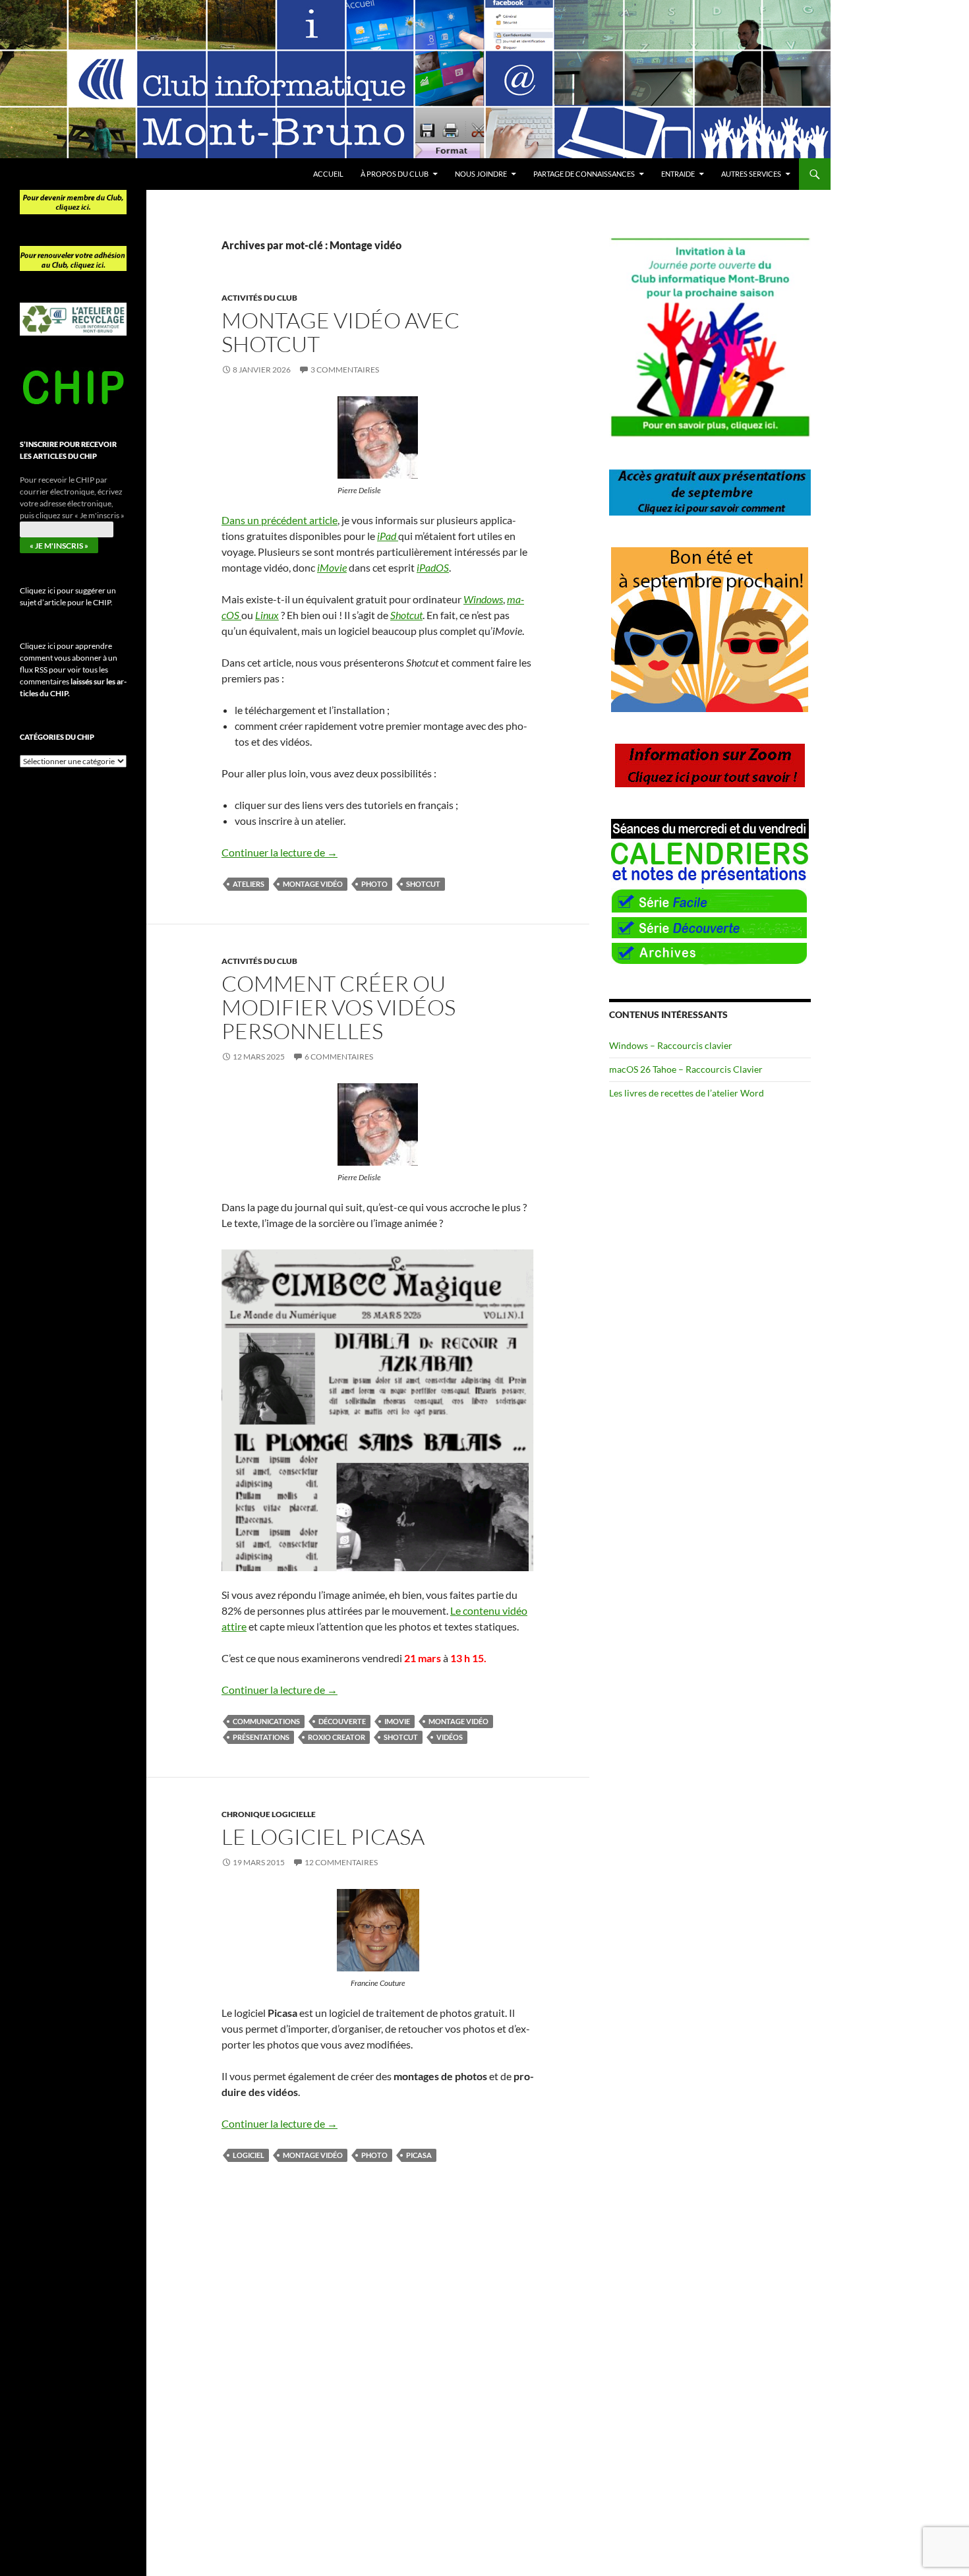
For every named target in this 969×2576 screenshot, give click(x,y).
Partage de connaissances (584, 174)
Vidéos (450, 1737)
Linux (267, 615)
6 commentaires (339, 1057)
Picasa (419, 2155)
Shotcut (406, 615)
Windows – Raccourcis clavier (671, 1045)
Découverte (342, 1721)
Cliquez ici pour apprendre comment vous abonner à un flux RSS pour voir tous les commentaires (73, 670)
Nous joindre (481, 174)
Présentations (261, 1737)
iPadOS (433, 567)
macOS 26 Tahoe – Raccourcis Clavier (686, 1069)
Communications (266, 1721)
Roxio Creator (337, 1737)
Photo (374, 884)
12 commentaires (341, 1862)
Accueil (328, 174)
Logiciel (249, 2155)
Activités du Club (259, 298)
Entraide (678, 174)
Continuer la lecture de (279, 852)
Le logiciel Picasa (323, 1837)
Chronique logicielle (269, 1814)
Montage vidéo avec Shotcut (340, 332)
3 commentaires (345, 370)
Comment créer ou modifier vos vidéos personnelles (338, 1007)
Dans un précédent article (279, 520)
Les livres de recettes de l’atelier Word (687, 1093)
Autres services (751, 174)
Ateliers (249, 884)
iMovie (332, 567)
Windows (483, 599)
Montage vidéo (313, 884)
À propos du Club (395, 174)
